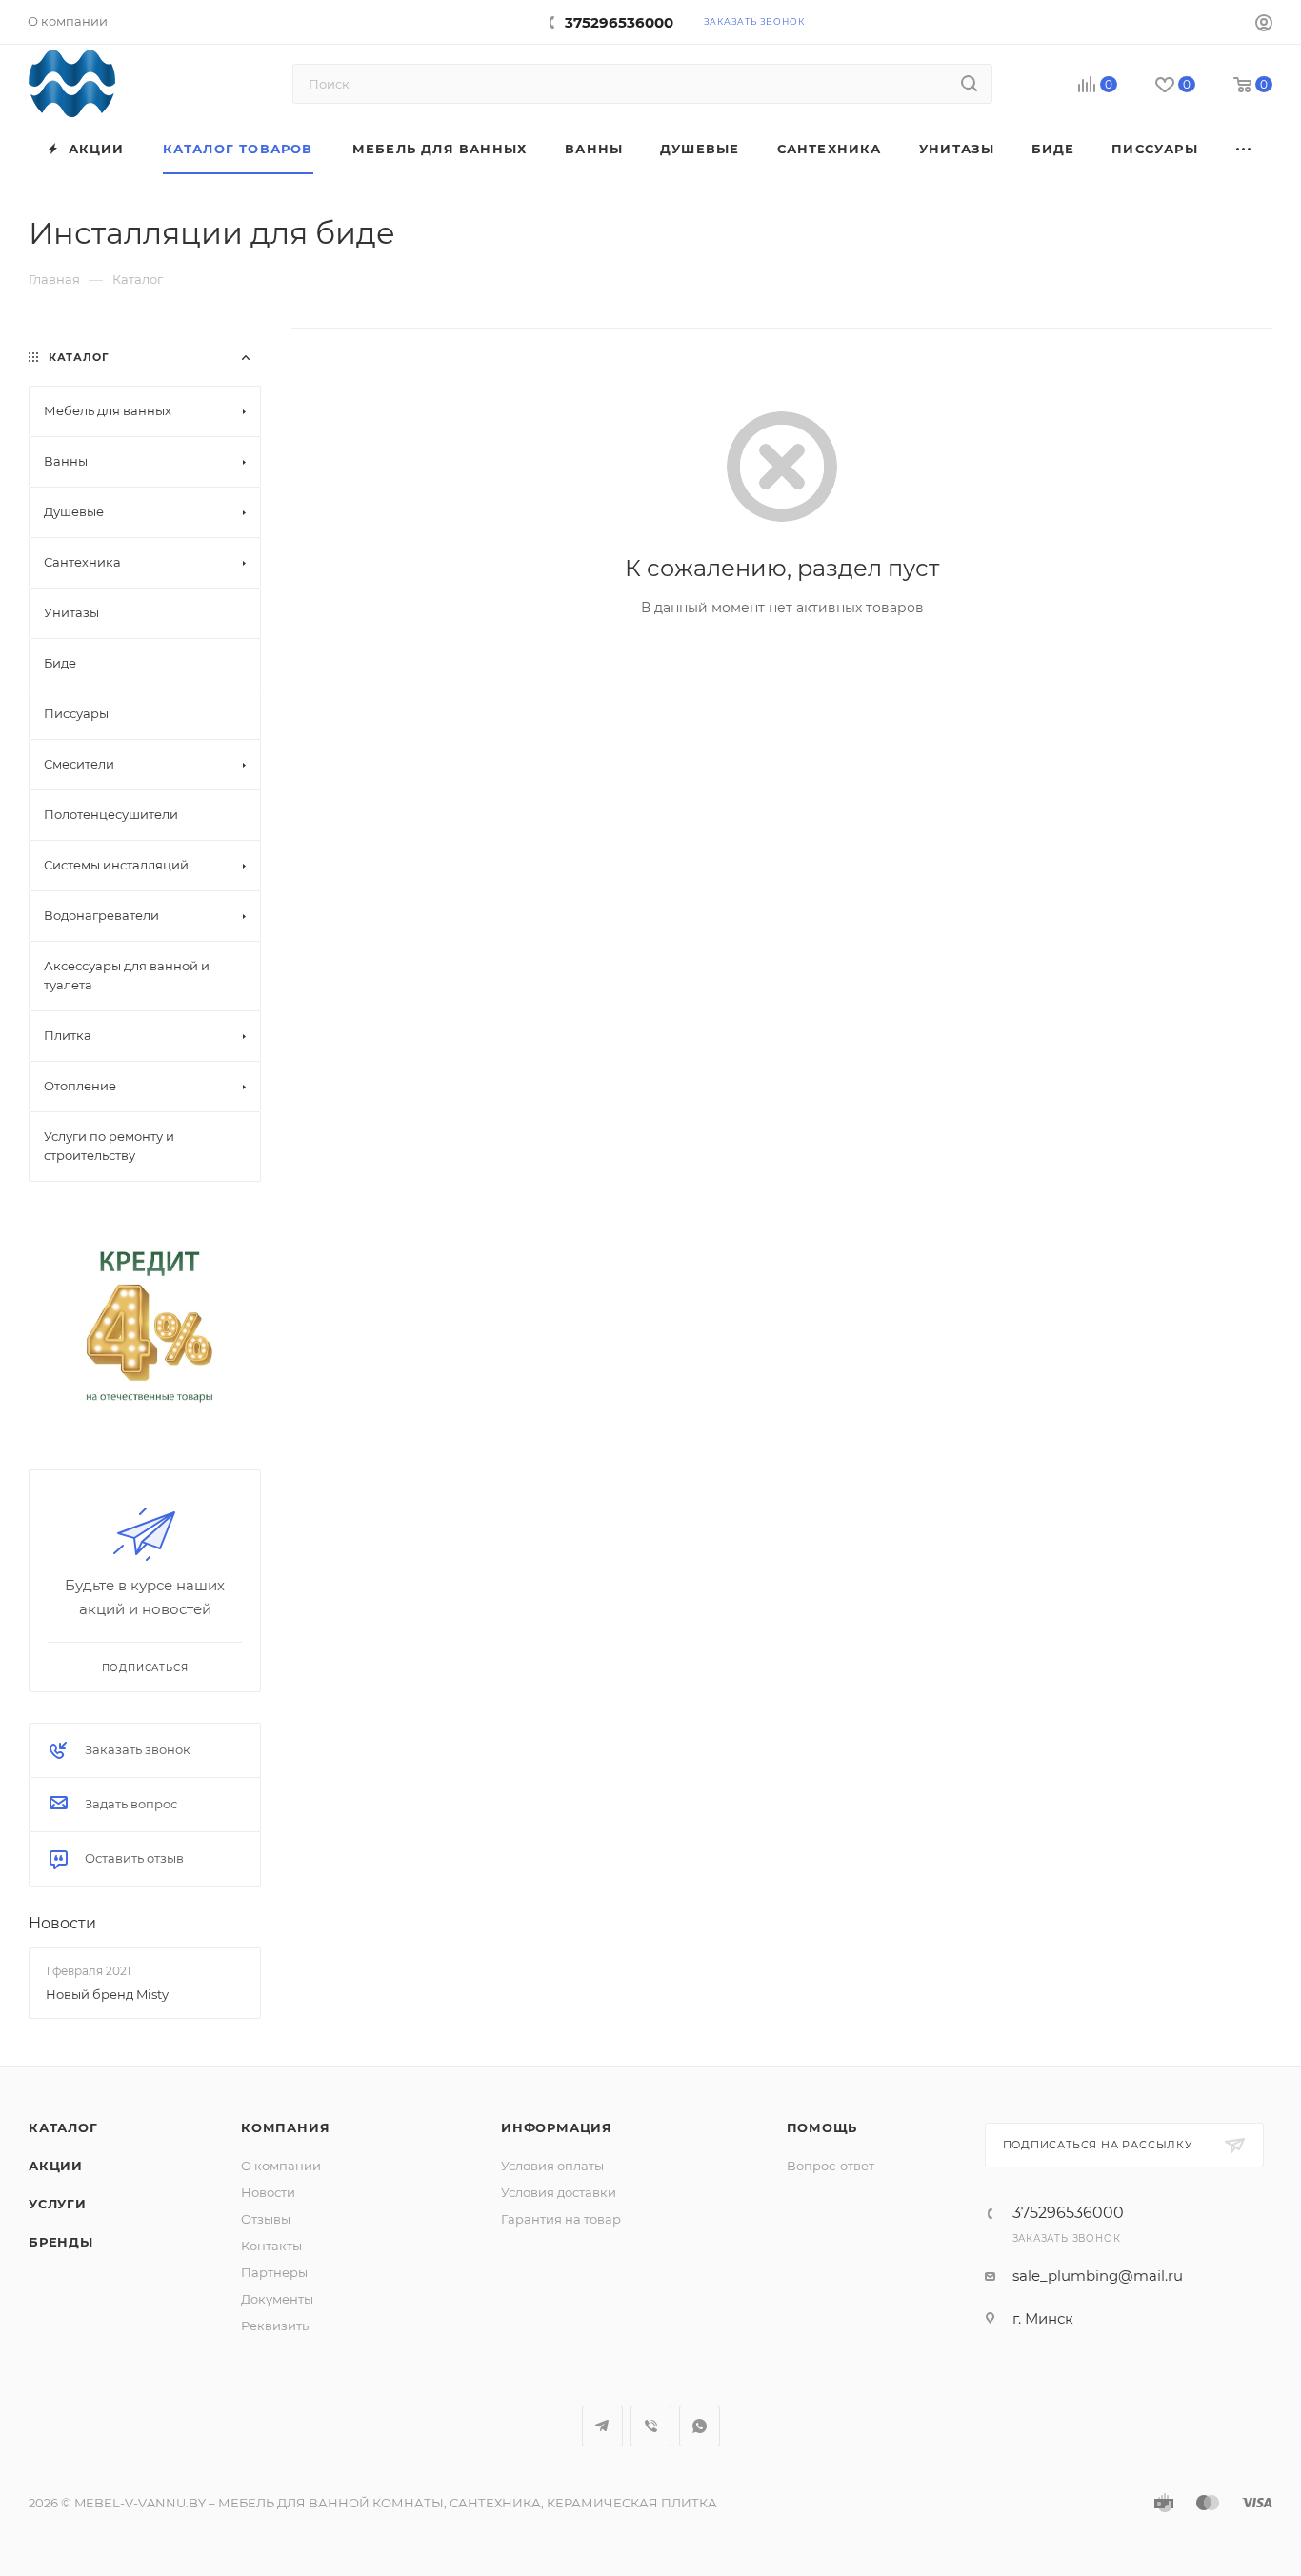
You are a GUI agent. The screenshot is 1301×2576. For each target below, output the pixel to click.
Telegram (602, 2426)
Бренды (61, 2242)
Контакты (271, 2246)
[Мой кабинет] (1264, 25)
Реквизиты (276, 2326)
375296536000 (619, 22)
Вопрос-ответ (831, 2166)
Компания (285, 2127)
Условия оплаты (552, 2166)
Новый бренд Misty (107, 1993)
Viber (651, 2426)
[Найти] (969, 84)
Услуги (58, 2204)
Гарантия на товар (561, 2219)
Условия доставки (559, 2192)
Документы (277, 2299)
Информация (557, 2127)
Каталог (63, 2127)
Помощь (822, 2127)
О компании (281, 2166)
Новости (62, 1923)
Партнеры (274, 2272)
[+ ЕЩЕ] (1244, 149)
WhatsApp (700, 2426)
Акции (56, 2166)
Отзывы (266, 2219)
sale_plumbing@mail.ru (1098, 2276)
